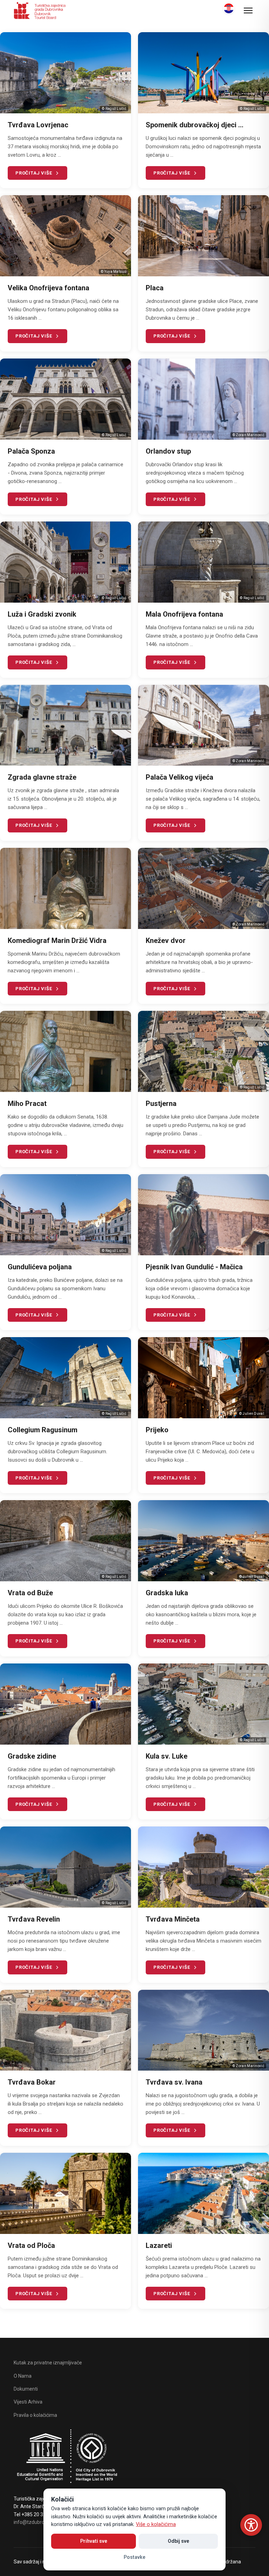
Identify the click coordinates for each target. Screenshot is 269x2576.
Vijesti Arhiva (28, 2402)
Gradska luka (167, 1593)
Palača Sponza (31, 451)
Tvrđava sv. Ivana (174, 2082)
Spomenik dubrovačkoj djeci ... (195, 125)
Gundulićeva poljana (40, 1267)
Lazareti (159, 2245)
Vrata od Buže (30, 1593)
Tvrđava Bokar (32, 2082)
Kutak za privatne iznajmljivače (48, 2363)
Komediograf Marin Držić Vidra (57, 941)
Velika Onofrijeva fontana (49, 288)
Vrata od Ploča (31, 2245)
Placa (155, 288)
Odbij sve (178, 2541)
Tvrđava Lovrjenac (38, 125)
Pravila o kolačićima (35, 2415)
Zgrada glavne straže (42, 777)
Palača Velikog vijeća (180, 777)
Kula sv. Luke (167, 1756)
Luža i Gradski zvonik (42, 614)
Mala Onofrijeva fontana (184, 614)
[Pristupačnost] (251, 2525)
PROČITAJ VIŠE (34, 173)
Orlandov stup (168, 451)
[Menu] (248, 10)
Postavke (134, 2557)
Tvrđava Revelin (34, 1919)
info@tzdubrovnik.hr (36, 2522)
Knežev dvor (166, 941)
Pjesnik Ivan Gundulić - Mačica (194, 1267)
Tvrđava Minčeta (173, 1919)
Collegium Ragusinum (43, 1430)
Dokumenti (26, 2389)
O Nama (23, 2376)
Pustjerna (161, 1104)
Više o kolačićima (156, 2524)
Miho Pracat (27, 1104)
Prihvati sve (94, 2541)
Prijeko (157, 1430)
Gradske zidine (32, 1756)
